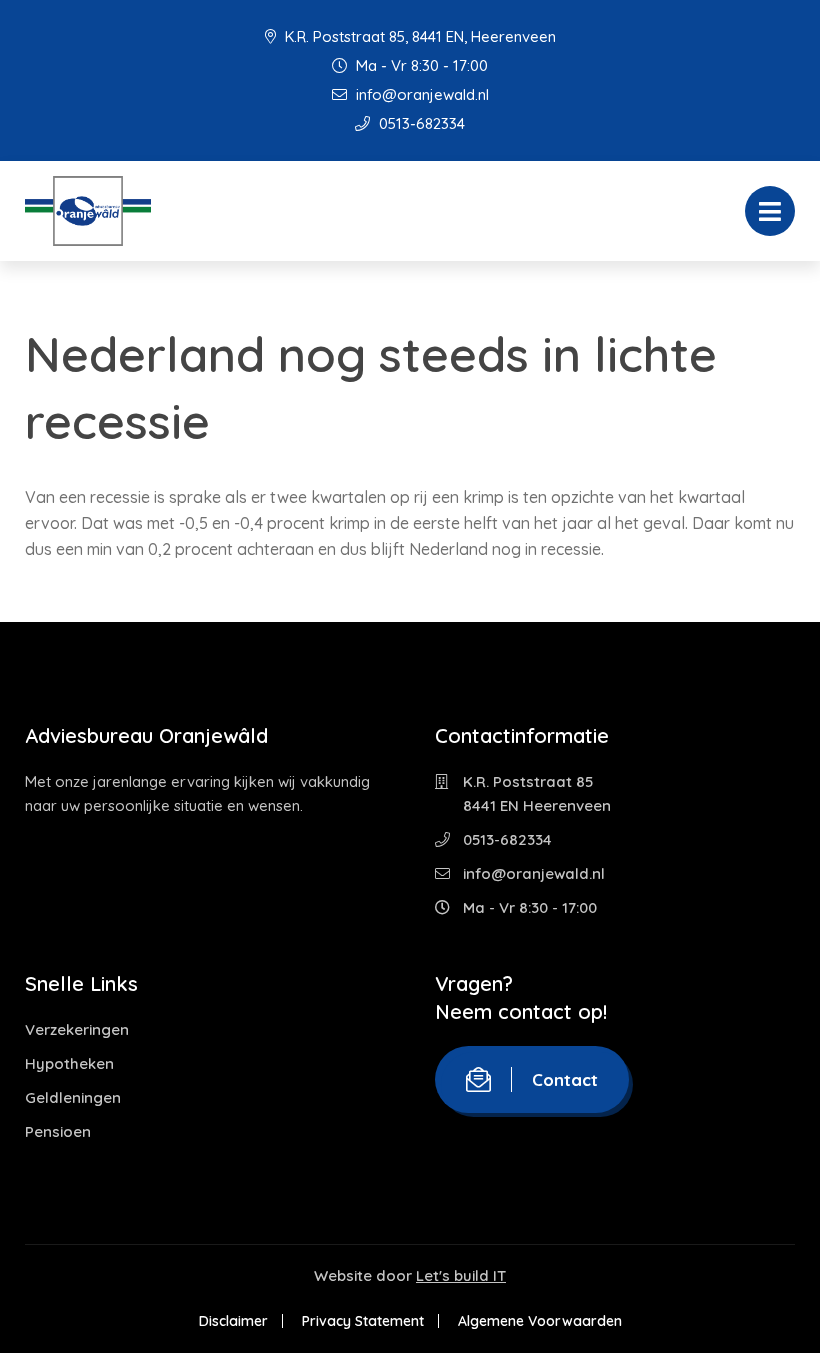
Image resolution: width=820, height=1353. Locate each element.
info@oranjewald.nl (420, 94)
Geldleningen (73, 1097)
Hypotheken (69, 1063)
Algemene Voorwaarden (540, 1321)
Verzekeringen (77, 1029)
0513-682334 (420, 123)
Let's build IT (461, 1275)
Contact (565, 1079)
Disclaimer (233, 1321)
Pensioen (58, 1131)
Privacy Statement (363, 1321)
